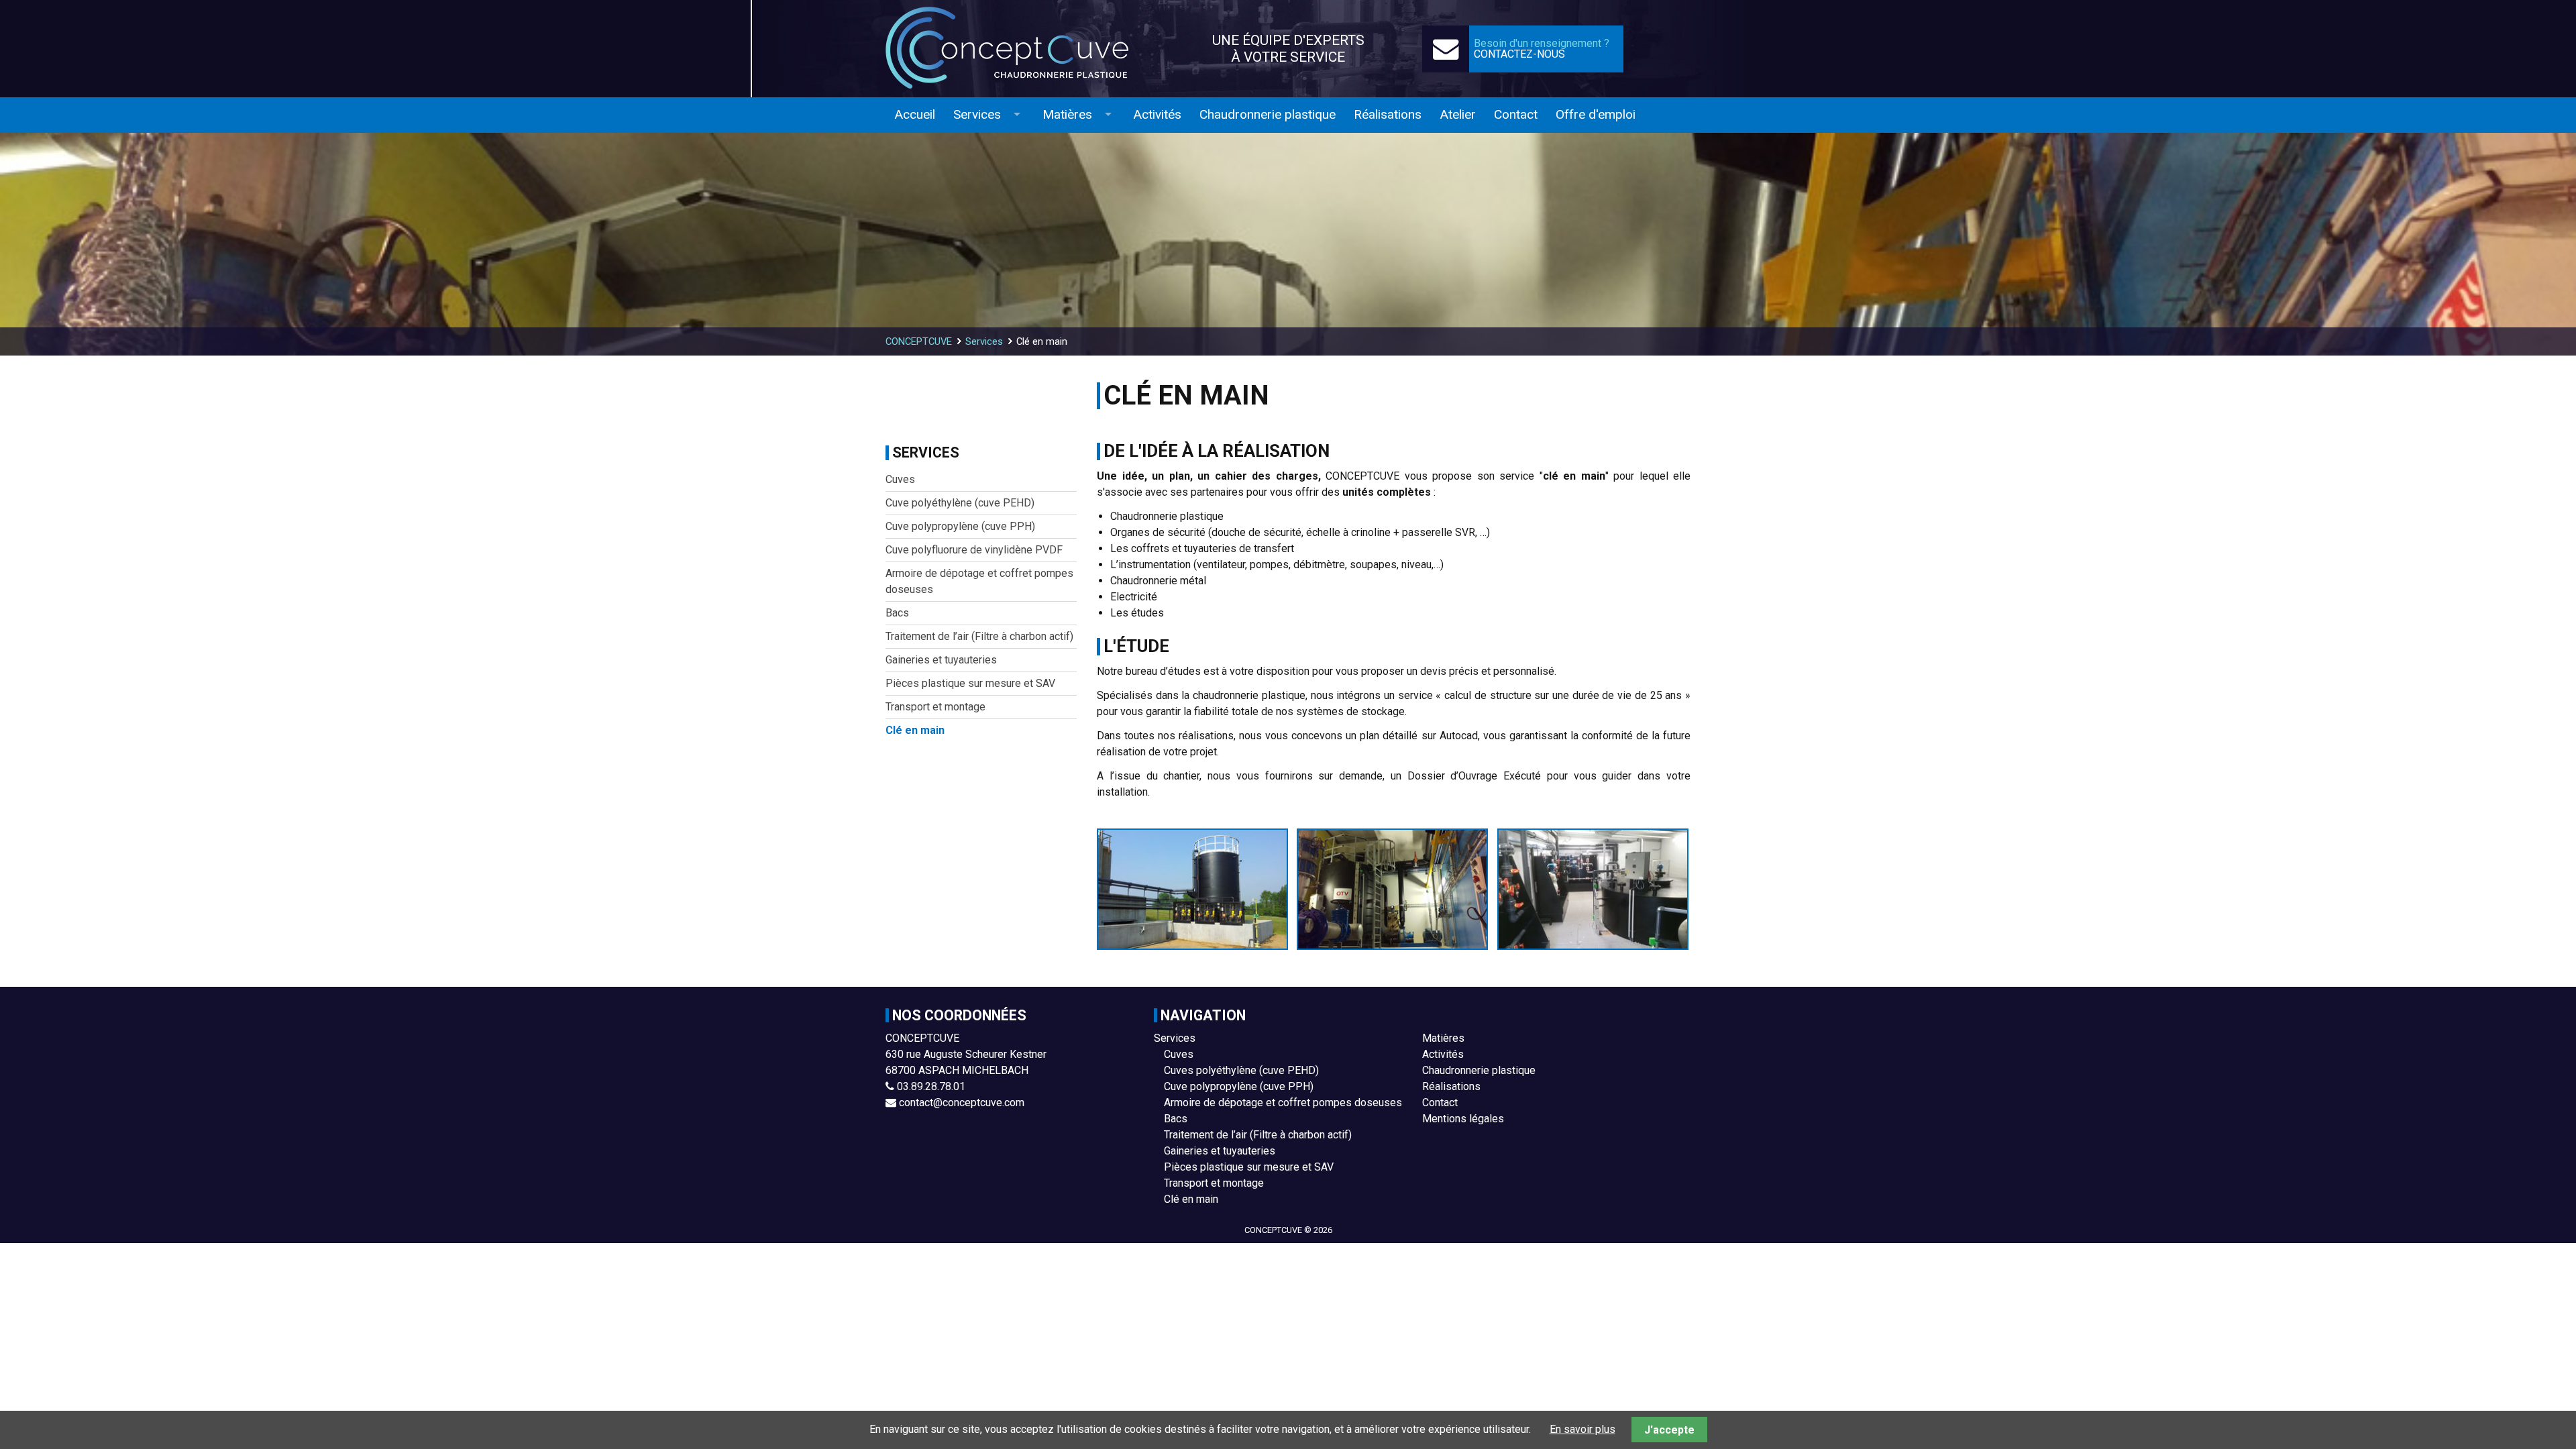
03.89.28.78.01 (931, 1086)
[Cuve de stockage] (1193, 889)
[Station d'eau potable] (1393, 889)
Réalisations (1451, 1086)
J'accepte (1669, 1430)
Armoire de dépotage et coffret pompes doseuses (1283, 1103)
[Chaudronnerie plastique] (1020, 49)
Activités (1443, 1054)
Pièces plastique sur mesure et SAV (1249, 1167)
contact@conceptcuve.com (962, 1103)
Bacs (1176, 1119)
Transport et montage (1214, 1183)
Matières (1443, 1038)
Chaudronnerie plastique (1479, 1070)
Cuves (1179, 1054)
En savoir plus (1582, 1429)
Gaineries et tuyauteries (1220, 1151)
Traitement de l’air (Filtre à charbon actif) (1258, 1135)
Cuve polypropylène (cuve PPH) (1239, 1086)
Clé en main (1191, 1199)
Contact (1440, 1103)
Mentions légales (1463, 1119)
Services (1175, 1038)
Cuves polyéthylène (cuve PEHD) (1241, 1070)
